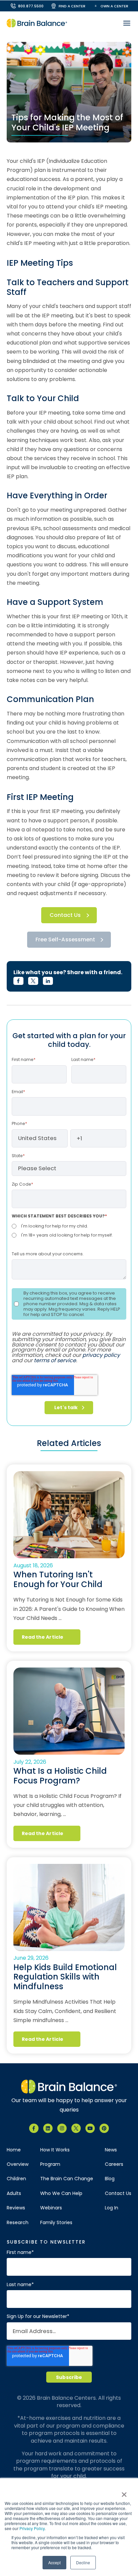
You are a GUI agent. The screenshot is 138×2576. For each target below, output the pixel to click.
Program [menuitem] (50, 2164)
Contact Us (65, 915)
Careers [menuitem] (114, 2164)
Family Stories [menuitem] (56, 2223)
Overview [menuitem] (18, 2164)
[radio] (69, 1226)
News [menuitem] (111, 2150)
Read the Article (43, 1637)
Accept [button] (54, 2562)
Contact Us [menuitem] (118, 2193)
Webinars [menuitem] (51, 2208)
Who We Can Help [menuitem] (61, 2193)
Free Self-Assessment (65, 939)
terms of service (55, 1360)
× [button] (124, 2492)
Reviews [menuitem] (16, 2208)
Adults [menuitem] (14, 2193)
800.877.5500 (31, 6)
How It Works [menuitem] (55, 2150)
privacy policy (101, 1355)
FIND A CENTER (72, 6)
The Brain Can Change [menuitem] (67, 2179)
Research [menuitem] (18, 2223)
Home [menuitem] (14, 2150)
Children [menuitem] (16, 2179)
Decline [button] (83, 2562)
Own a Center (114, 6)
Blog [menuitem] (110, 2179)
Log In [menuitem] (112, 2208)
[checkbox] (69, 1231)
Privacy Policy (32, 2528)
